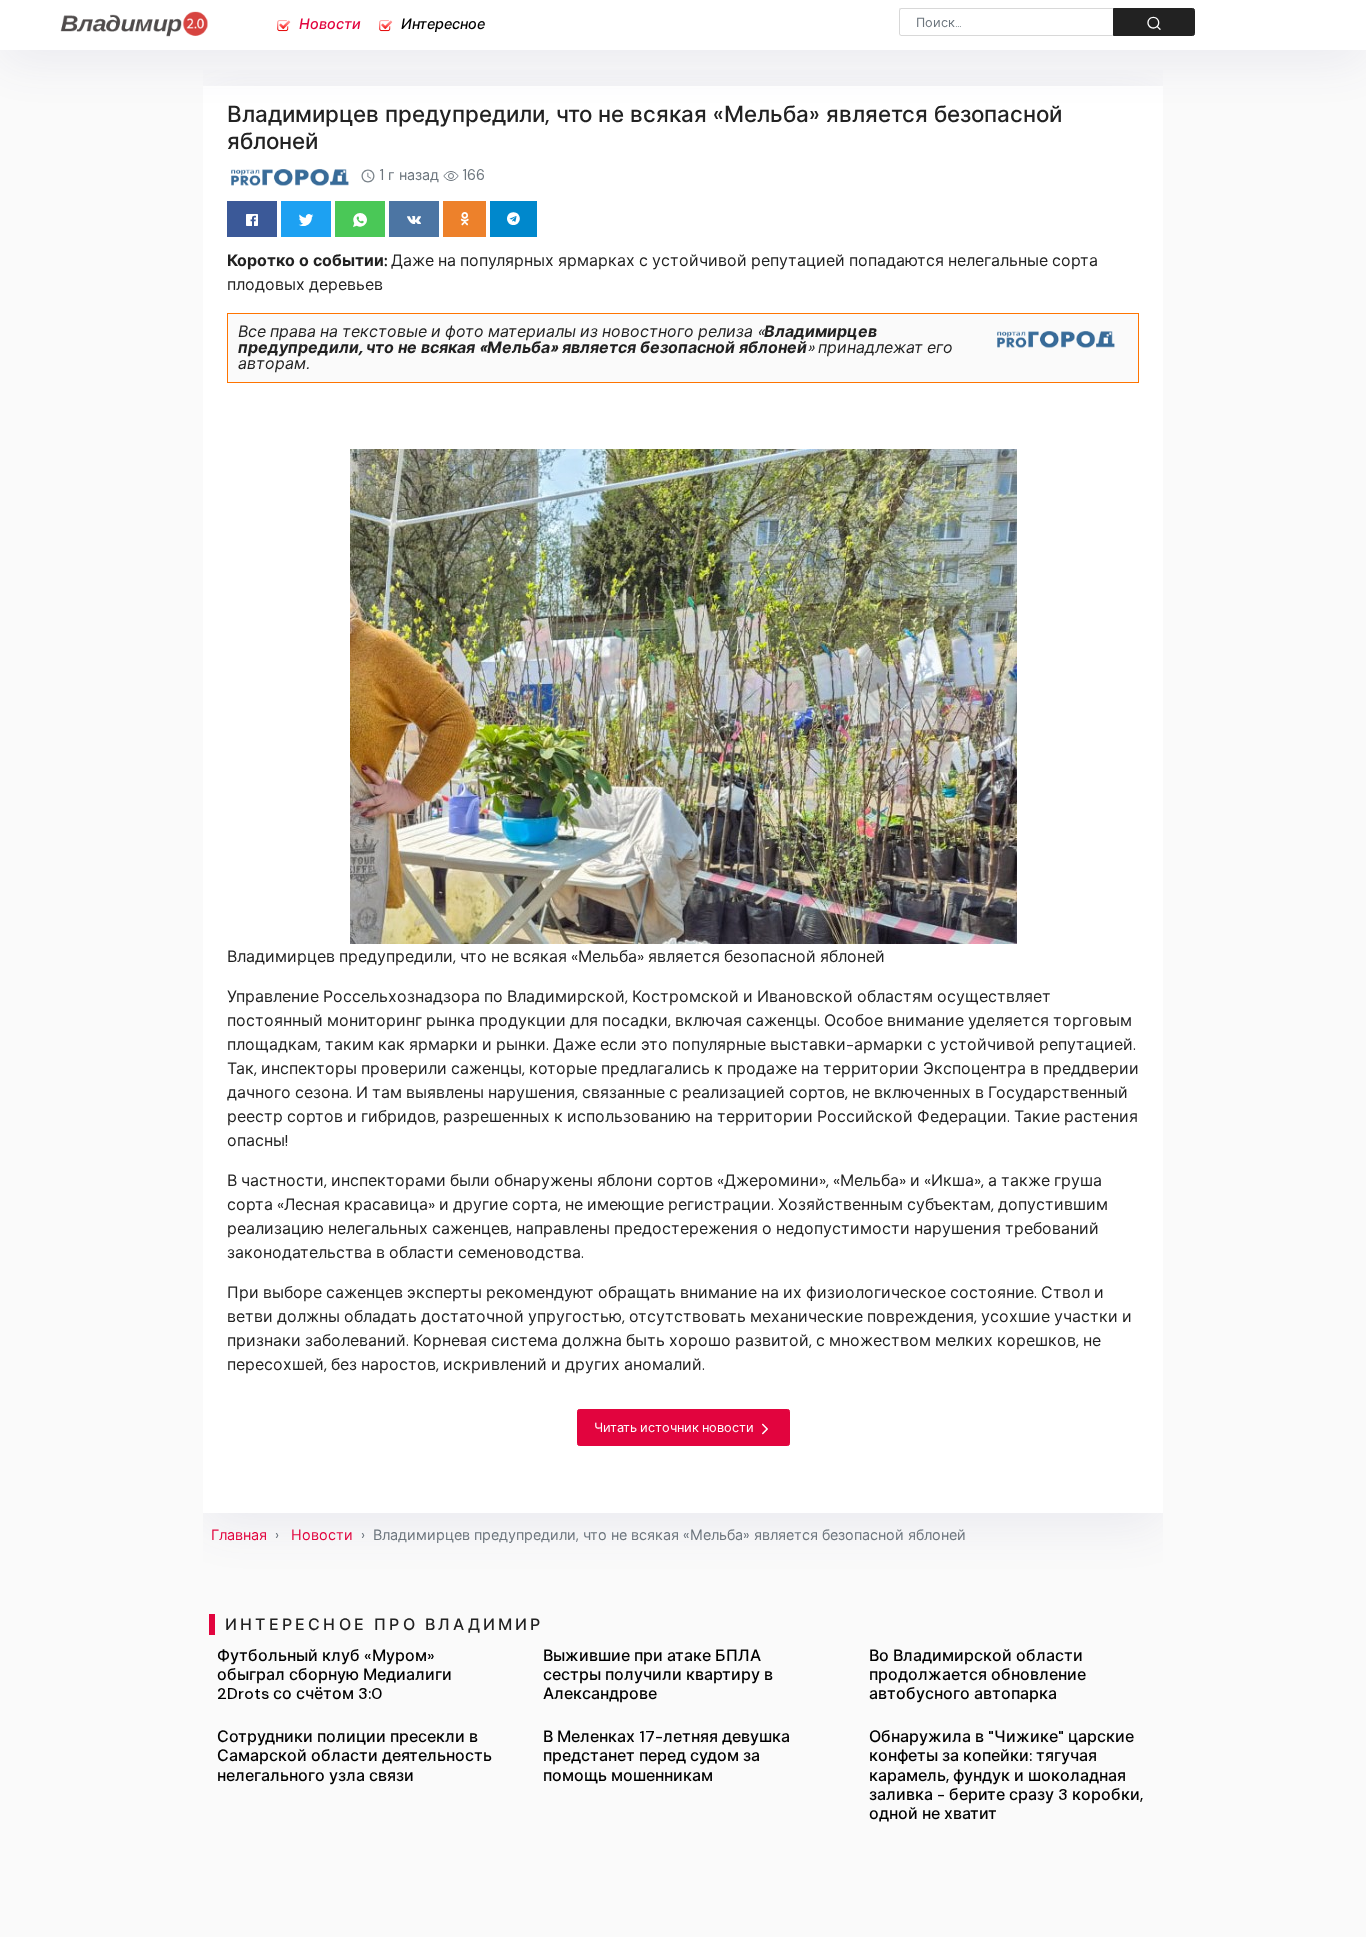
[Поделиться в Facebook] (252, 219)
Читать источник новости (675, 1427)
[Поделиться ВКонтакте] (414, 219)
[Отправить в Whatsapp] (360, 219)
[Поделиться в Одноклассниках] (464, 219)
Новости (328, 24)
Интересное (441, 24)
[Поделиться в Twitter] (306, 219)
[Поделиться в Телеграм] (513, 219)
